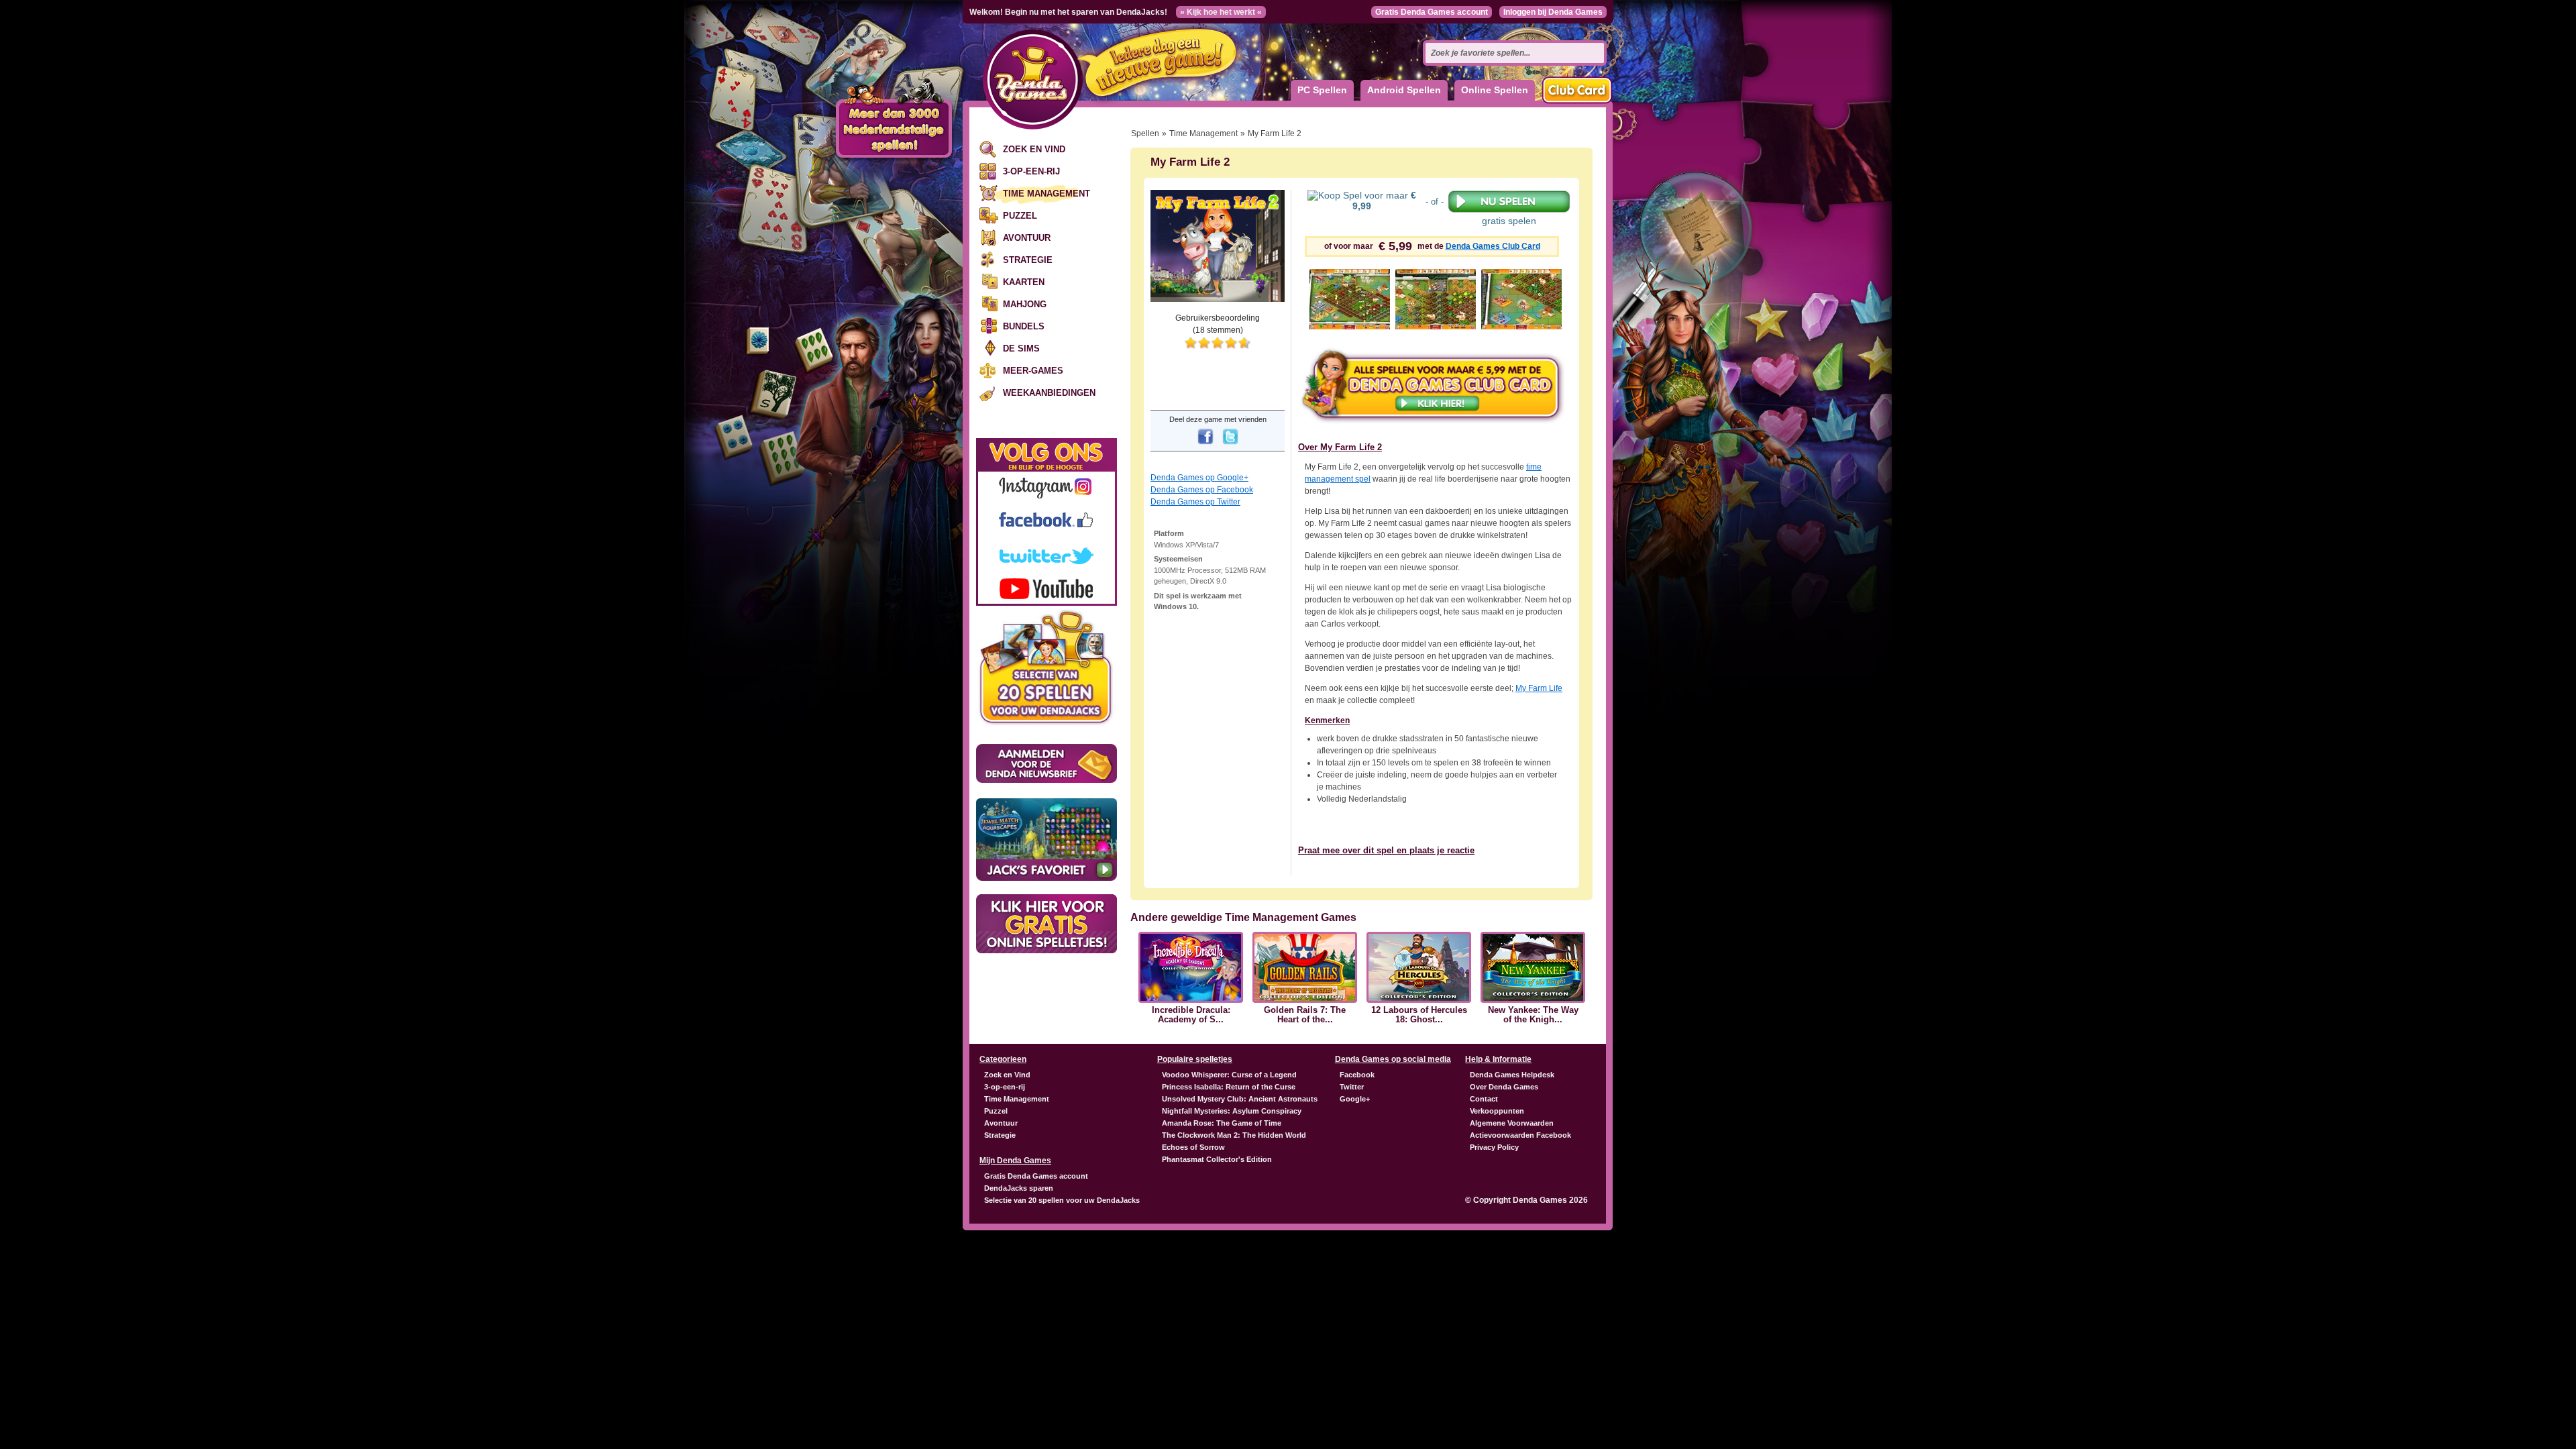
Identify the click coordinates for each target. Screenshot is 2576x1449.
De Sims (1021, 348)
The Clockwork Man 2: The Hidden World (1234, 1135)
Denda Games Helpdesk (1512, 1075)
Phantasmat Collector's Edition (1217, 1159)
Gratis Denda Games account (1432, 12)
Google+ (1355, 1099)
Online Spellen (1495, 90)
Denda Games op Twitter (1195, 502)
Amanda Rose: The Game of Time (1222, 1123)
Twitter (1352, 1087)
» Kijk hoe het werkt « (1221, 12)
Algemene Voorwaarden (1512, 1123)
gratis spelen (1509, 221)
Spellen (1145, 133)
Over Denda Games (1504, 1087)
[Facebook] (1205, 445)
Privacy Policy (1494, 1147)
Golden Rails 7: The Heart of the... (1305, 1015)
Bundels (1024, 326)
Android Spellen (1404, 90)
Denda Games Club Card (1493, 246)
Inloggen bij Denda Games (1553, 12)
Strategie (1028, 260)
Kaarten (1024, 282)
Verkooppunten (1497, 1111)
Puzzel (1020, 216)
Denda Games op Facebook (1202, 490)
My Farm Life (1539, 688)
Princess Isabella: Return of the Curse (1229, 1087)
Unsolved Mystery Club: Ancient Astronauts (1240, 1099)
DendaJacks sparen (1019, 1188)
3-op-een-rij (1031, 171)
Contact (1484, 1099)
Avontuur (1027, 238)
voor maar (1384, 201)
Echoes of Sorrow (1193, 1147)
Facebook (1357, 1075)
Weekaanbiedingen (1049, 393)
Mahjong (1025, 304)
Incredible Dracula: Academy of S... (1191, 1015)
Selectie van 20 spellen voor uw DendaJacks (1062, 1200)
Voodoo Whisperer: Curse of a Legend (1229, 1075)
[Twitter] (1230, 445)
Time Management (1046, 194)
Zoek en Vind (1034, 149)
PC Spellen (1322, 90)
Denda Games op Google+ (1199, 478)
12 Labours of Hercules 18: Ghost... (1419, 1015)
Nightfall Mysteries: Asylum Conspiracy (1232, 1111)
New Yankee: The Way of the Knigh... (1533, 1015)
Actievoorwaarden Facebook (1520, 1135)
